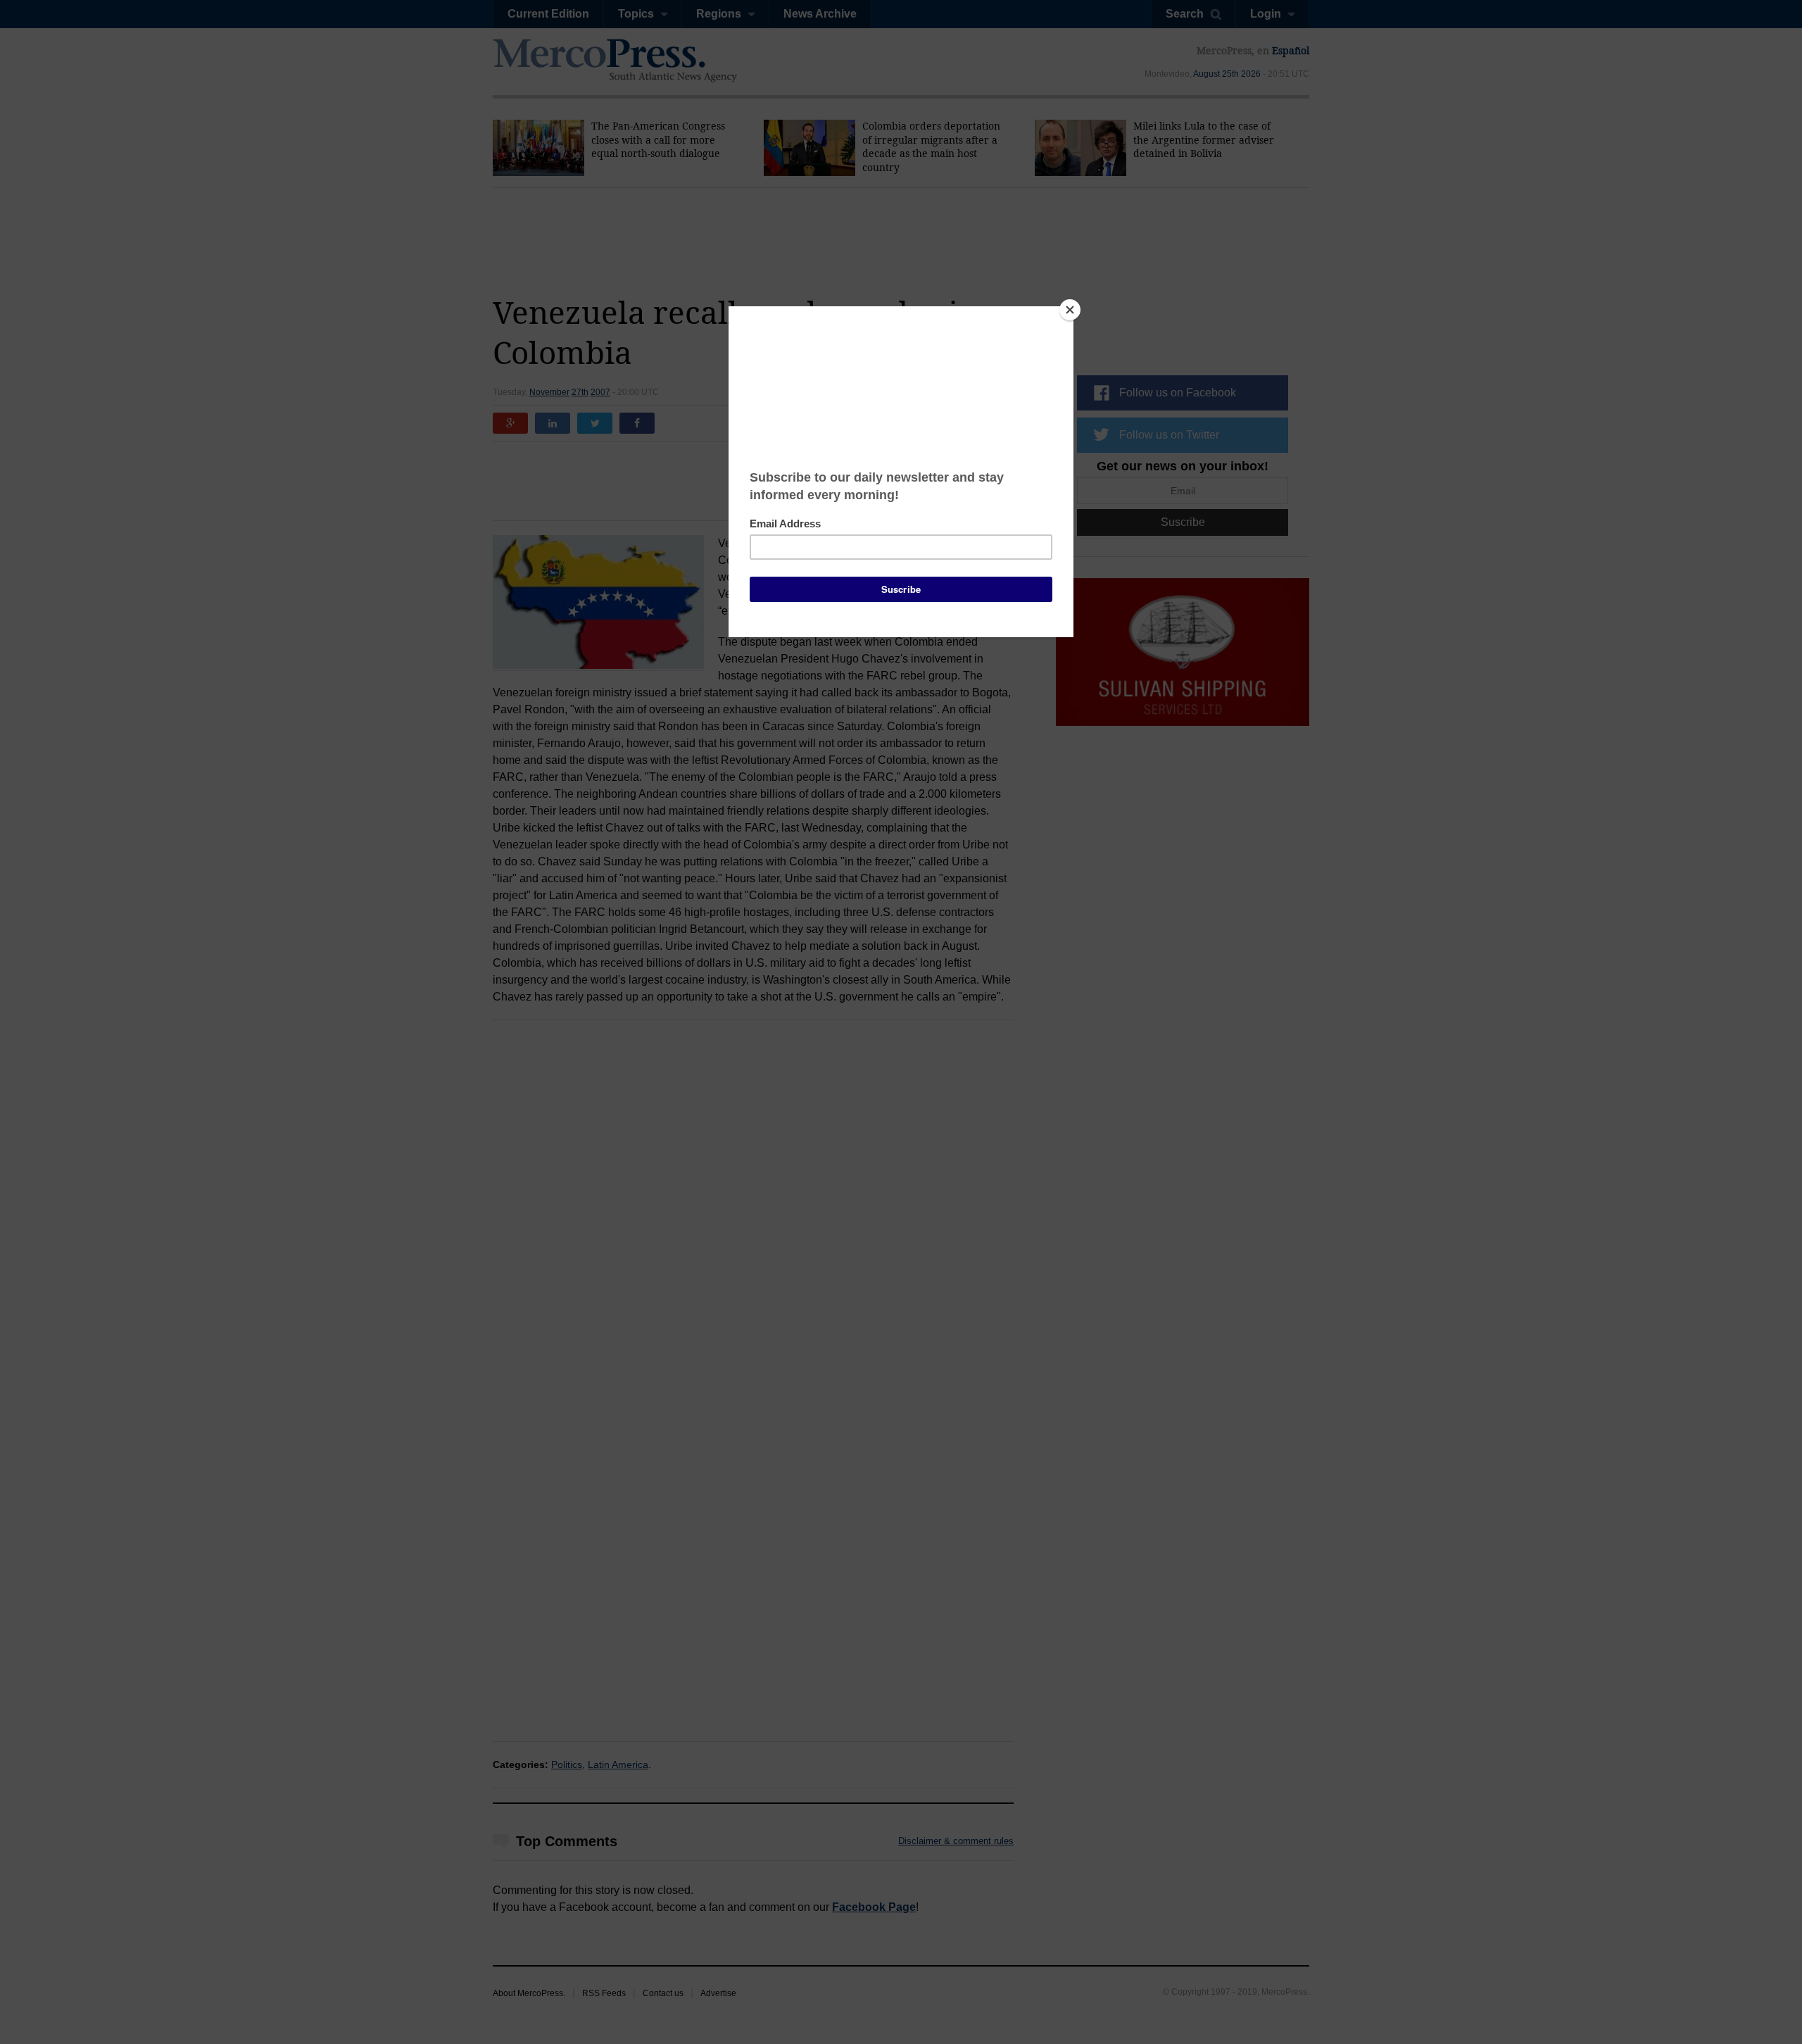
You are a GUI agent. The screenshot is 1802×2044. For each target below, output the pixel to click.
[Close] (1070, 310)
